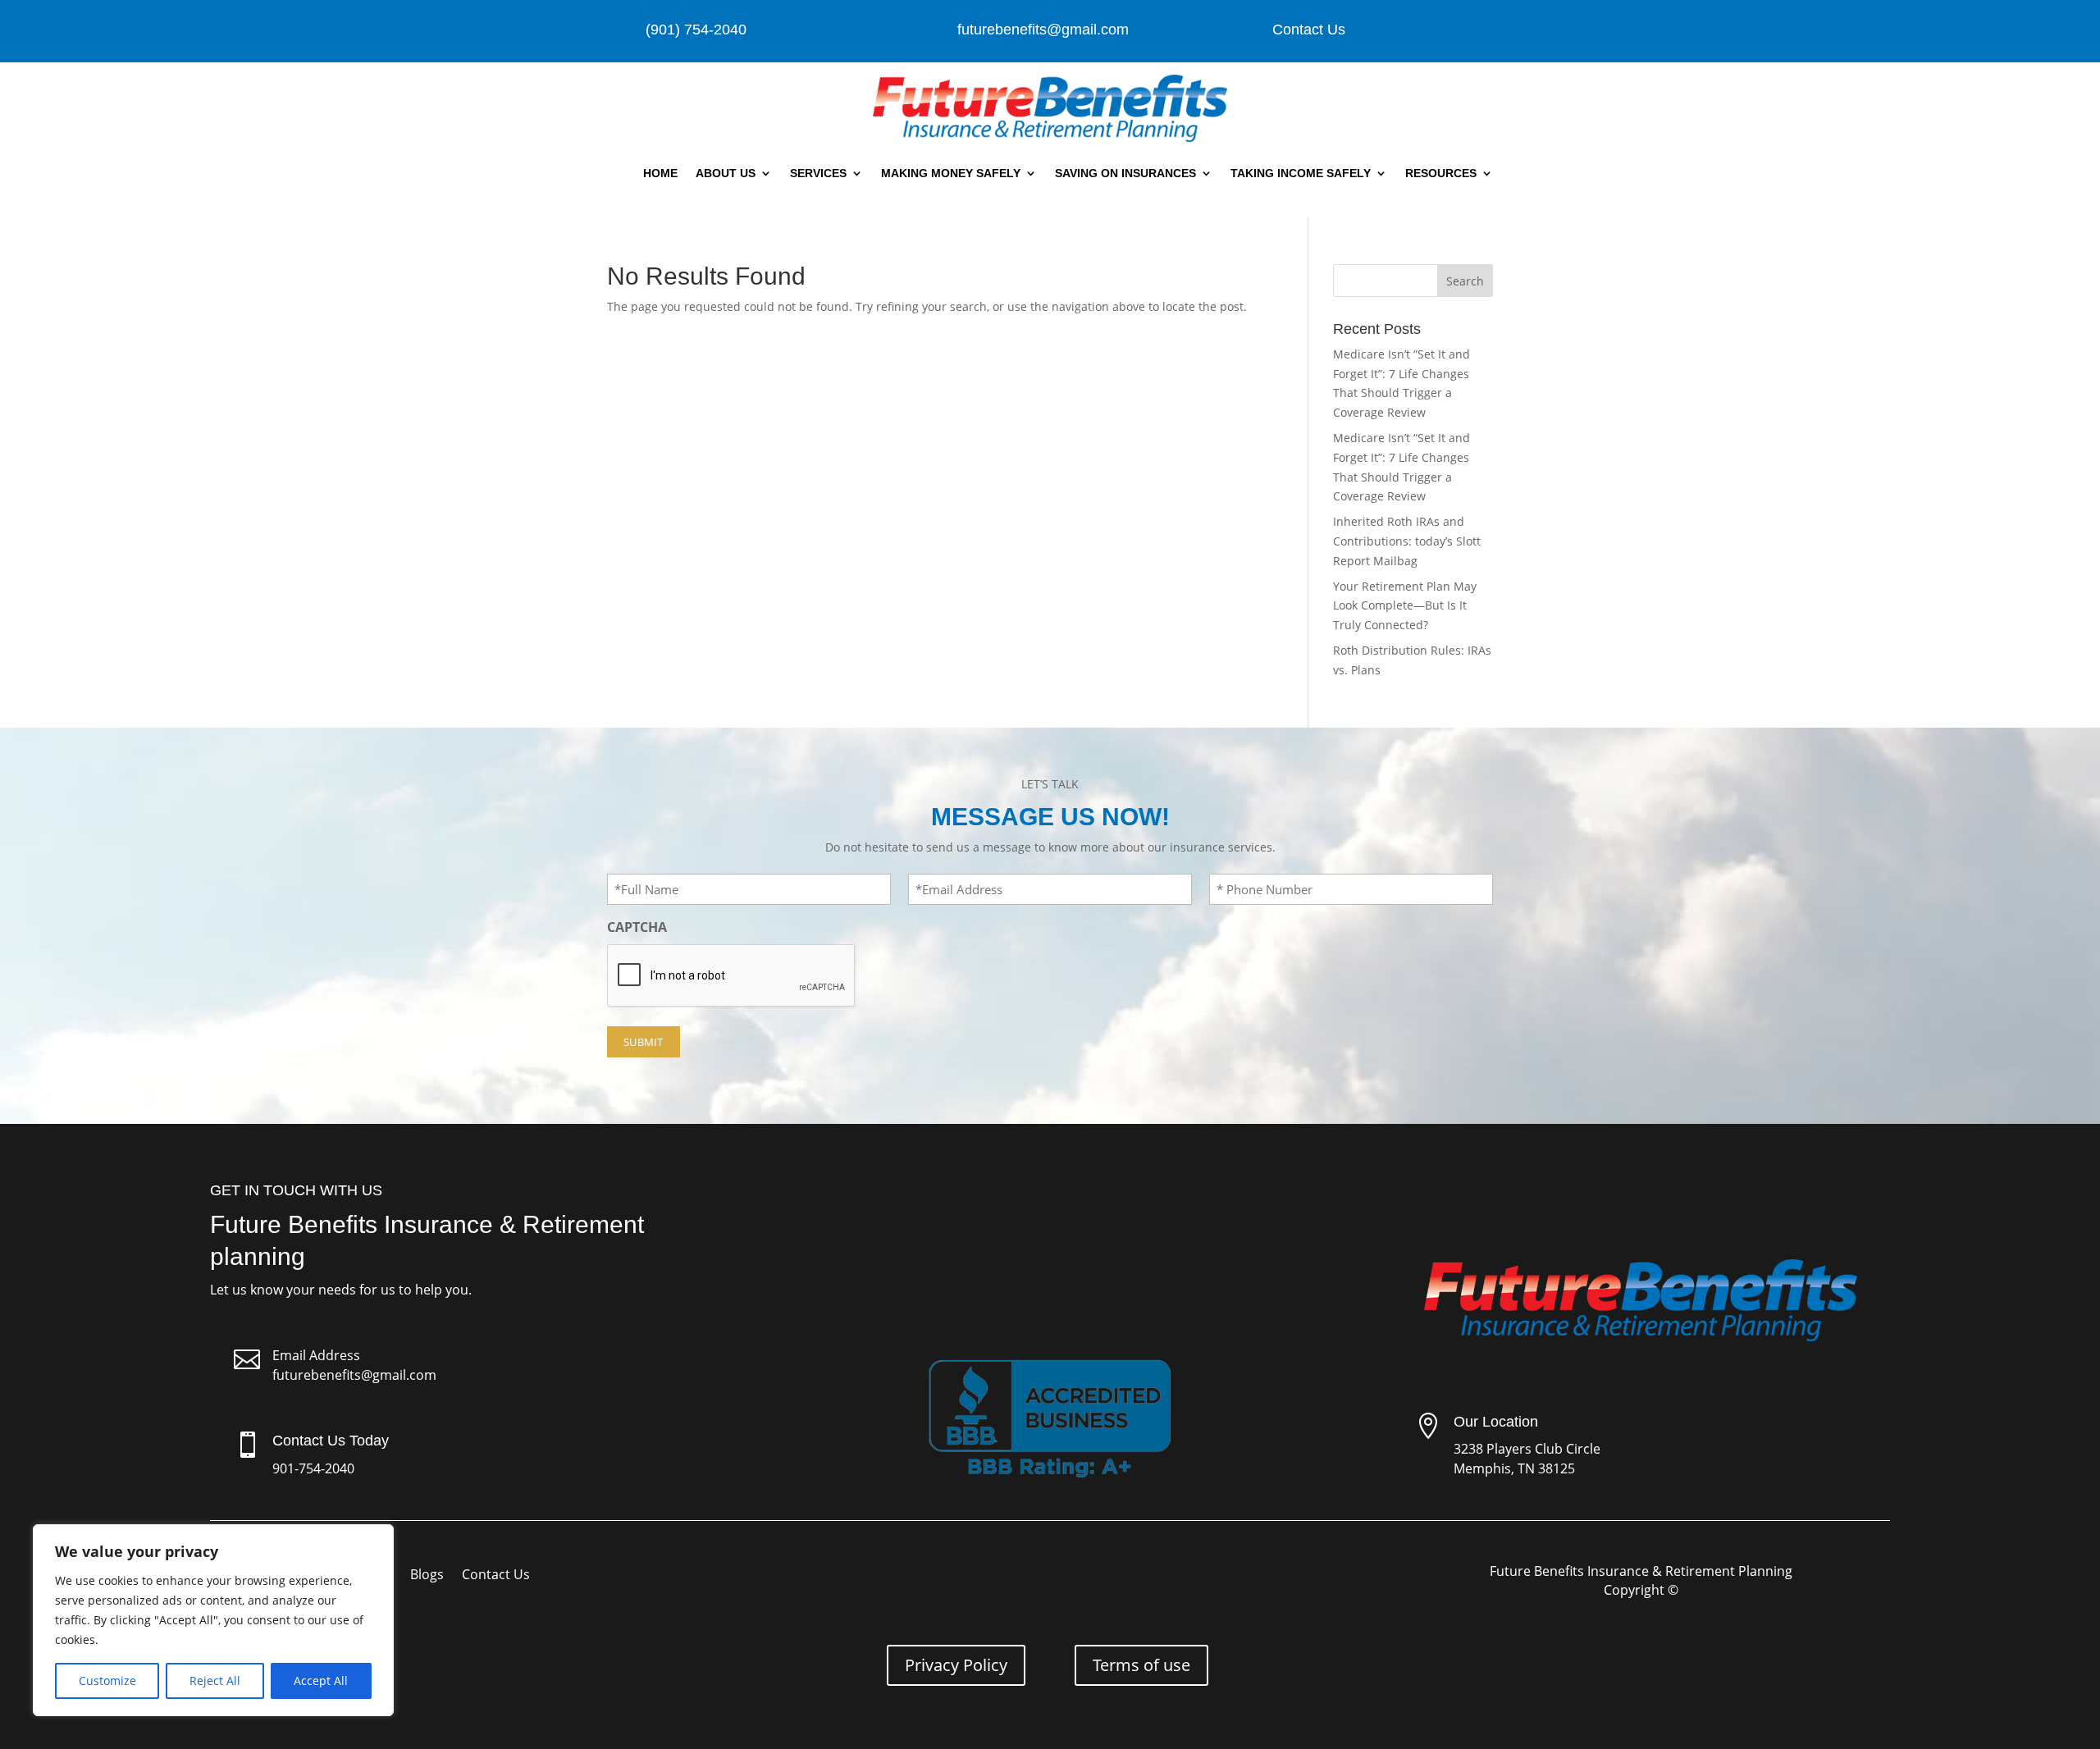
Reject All (215, 1681)
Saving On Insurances (1125, 173)
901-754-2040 (313, 1468)
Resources (1441, 173)
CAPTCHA (637, 927)
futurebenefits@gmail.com (354, 1375)
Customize (107, 1681)
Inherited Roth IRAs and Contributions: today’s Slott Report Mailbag (1407, 541)
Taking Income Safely (1301, 173)
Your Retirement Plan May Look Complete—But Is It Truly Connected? (1405, 606)
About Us (726, 173)
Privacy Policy (956, 1665)
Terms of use (1141, 1665)
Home (660, 173)
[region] (213, 1620)
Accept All (321, 1681)
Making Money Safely (951, 173)
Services (818, 173)
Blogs (427, 1576)
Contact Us (1309, 30)
